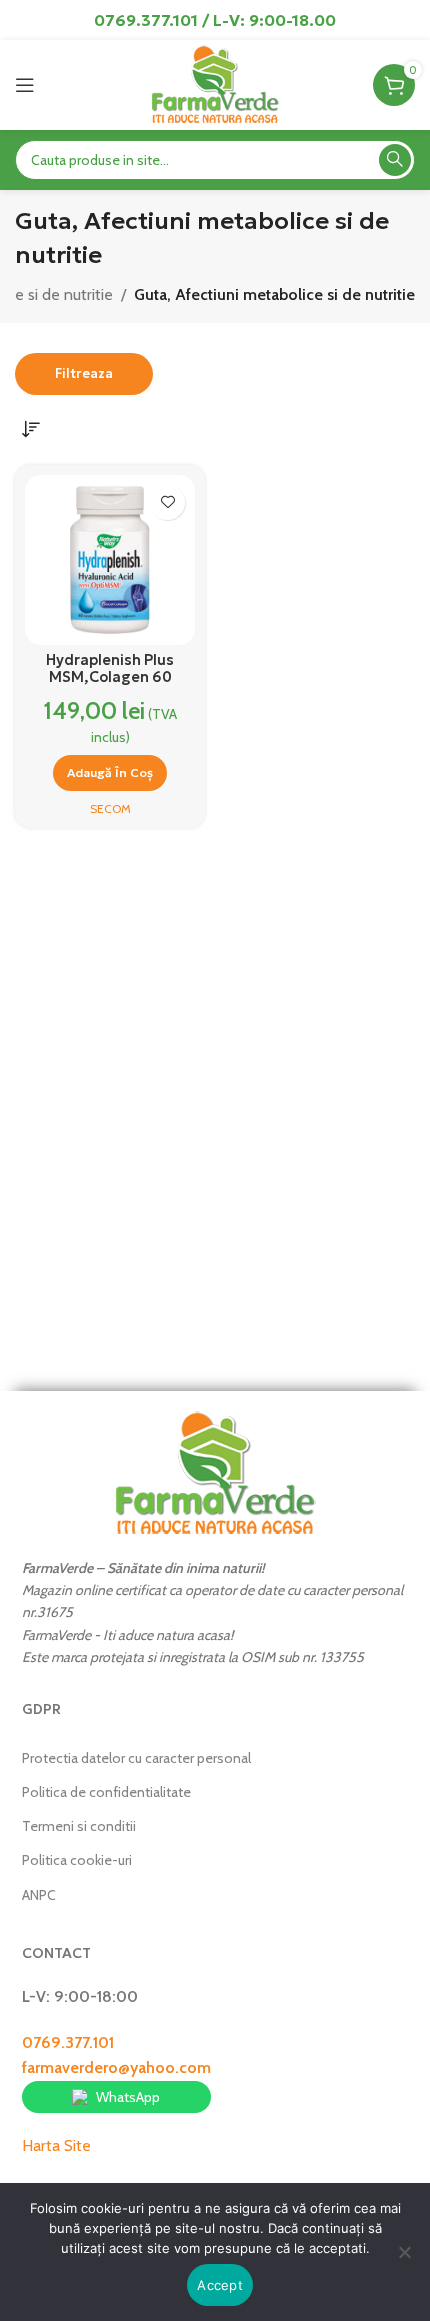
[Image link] (215, 1471)
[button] (110, 773)
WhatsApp (128, 2097)
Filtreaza (84, 373)
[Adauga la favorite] (167, 502)
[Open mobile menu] (25, 85)
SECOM (110, 808)
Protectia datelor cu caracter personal (136, 1758)
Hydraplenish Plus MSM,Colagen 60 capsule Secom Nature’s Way (110, 686)
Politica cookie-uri (77, 1860)
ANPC (39, 1895)
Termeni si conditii (79, 1826)
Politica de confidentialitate (106, 1792)
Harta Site (56, 2145)
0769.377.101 (68, 2042)
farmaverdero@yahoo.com (116, 2067)
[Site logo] (214, 83)
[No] (405, 2263)
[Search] (395, 160)
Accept (220, 2285)
